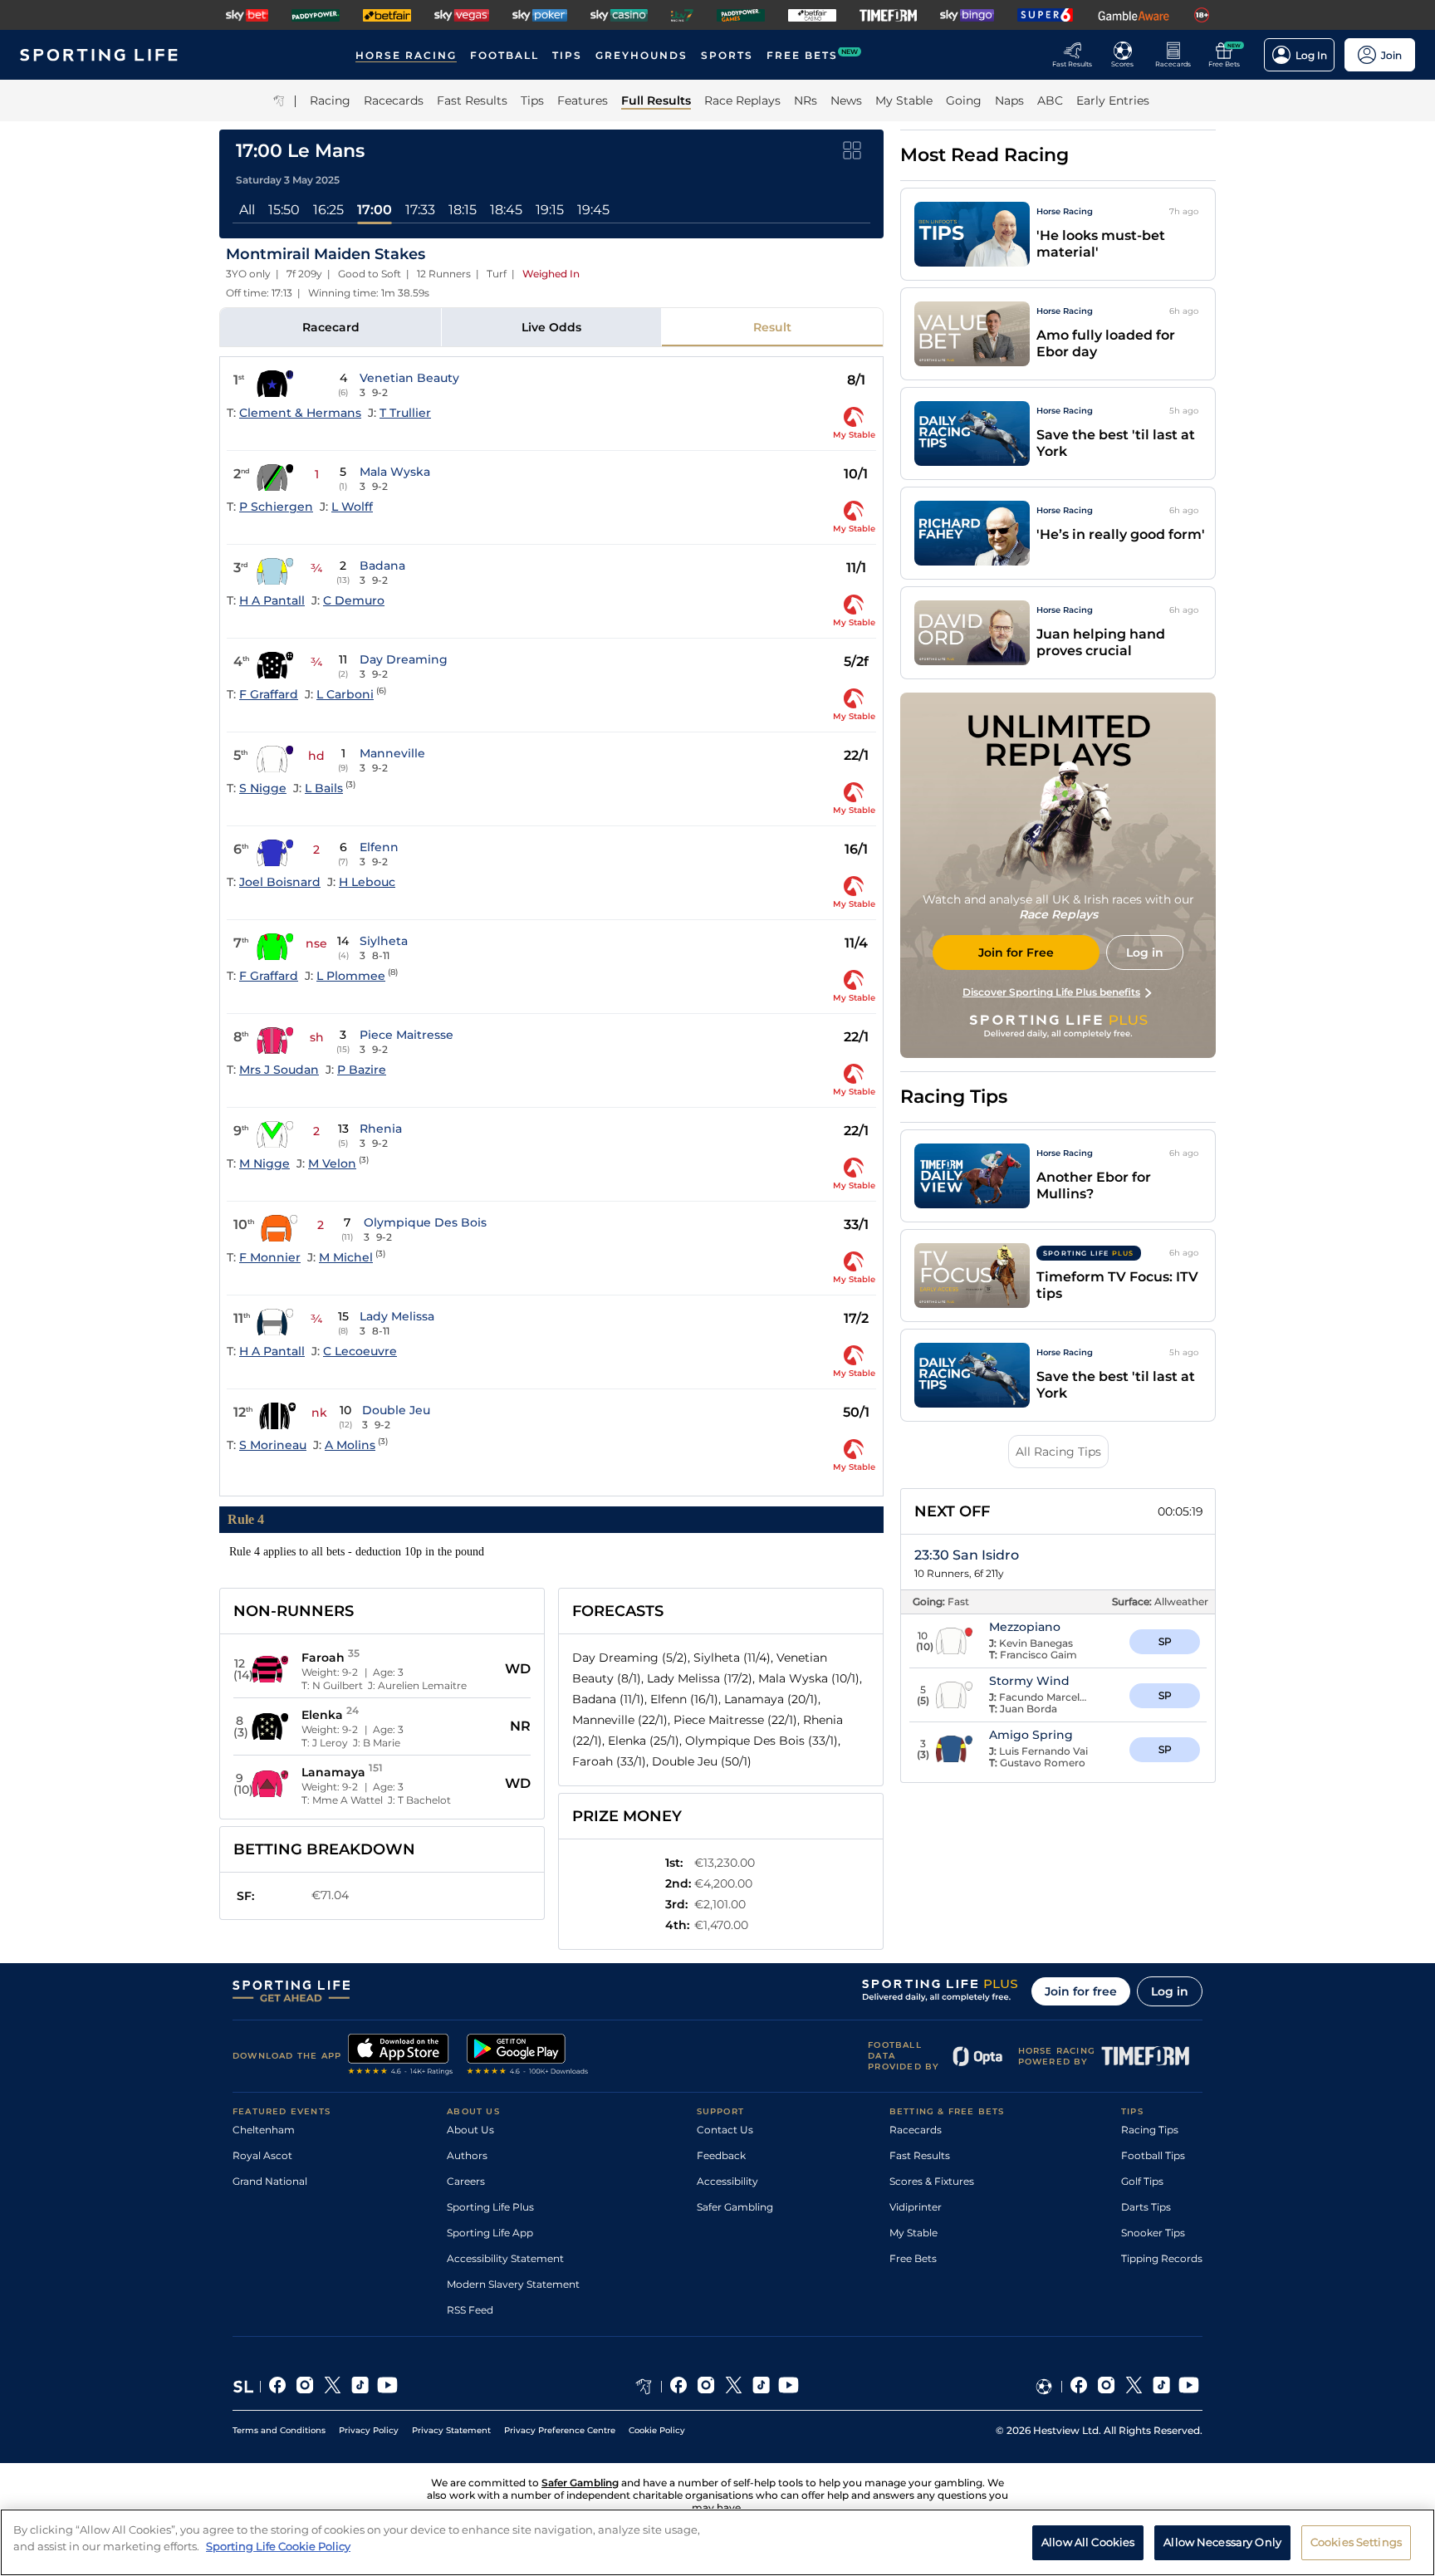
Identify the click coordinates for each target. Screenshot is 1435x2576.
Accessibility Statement (505, 2258)
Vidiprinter (916, 2207)
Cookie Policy (657, 2430)
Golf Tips (1142, 2181)
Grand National (270, 2181)
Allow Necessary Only (1222, 2541)
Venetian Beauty (409, 378)
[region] (717, 2542)
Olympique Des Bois (425, 1222)
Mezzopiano (1025, 1627)
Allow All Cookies (1088, 2541)
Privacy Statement (451, 2430)
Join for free (1081, 1991)
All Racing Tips (1058, 1452)
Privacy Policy (369, 2430)
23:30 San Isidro (967, 1555)
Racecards (916, 2130)
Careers (466, 2181)
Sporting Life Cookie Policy (278, 2545)
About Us (470, 2130)
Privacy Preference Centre (560, 2430)
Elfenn (379, 847)
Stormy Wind (1029, 1681)
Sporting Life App (490, 2233)
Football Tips (1153, 2155)
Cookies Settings (1356, 2541)
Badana (382, 566)
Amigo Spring (1031, 1735)
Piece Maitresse (407, 1035)
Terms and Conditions (279, 2430)
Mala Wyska (395, 472)
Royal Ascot (262, 2155)
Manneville (392, 753)
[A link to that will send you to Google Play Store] (528, 2056)
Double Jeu (396, 1410)
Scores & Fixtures (932, 2181)
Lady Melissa (397, 1316)
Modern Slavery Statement (513, 2284)
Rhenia (381, 1129)
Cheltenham (264, 2130)
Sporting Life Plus (490, 2207)
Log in (1170, 1991)
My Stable (913, 2233)
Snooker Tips (1153, 2233)
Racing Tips (1150, 2130)
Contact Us (725, 2130)
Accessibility (727, 2181)
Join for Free (1016, 953)
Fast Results (920, 2155)
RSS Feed (470, 2310)
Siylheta (384, 941)
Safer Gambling (735, 2207)
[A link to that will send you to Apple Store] (401, 2056)
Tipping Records (1162, 2258)
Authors (467, 2155)
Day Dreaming (404, 659)
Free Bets (913, 2258)
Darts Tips (1146, 2207)
